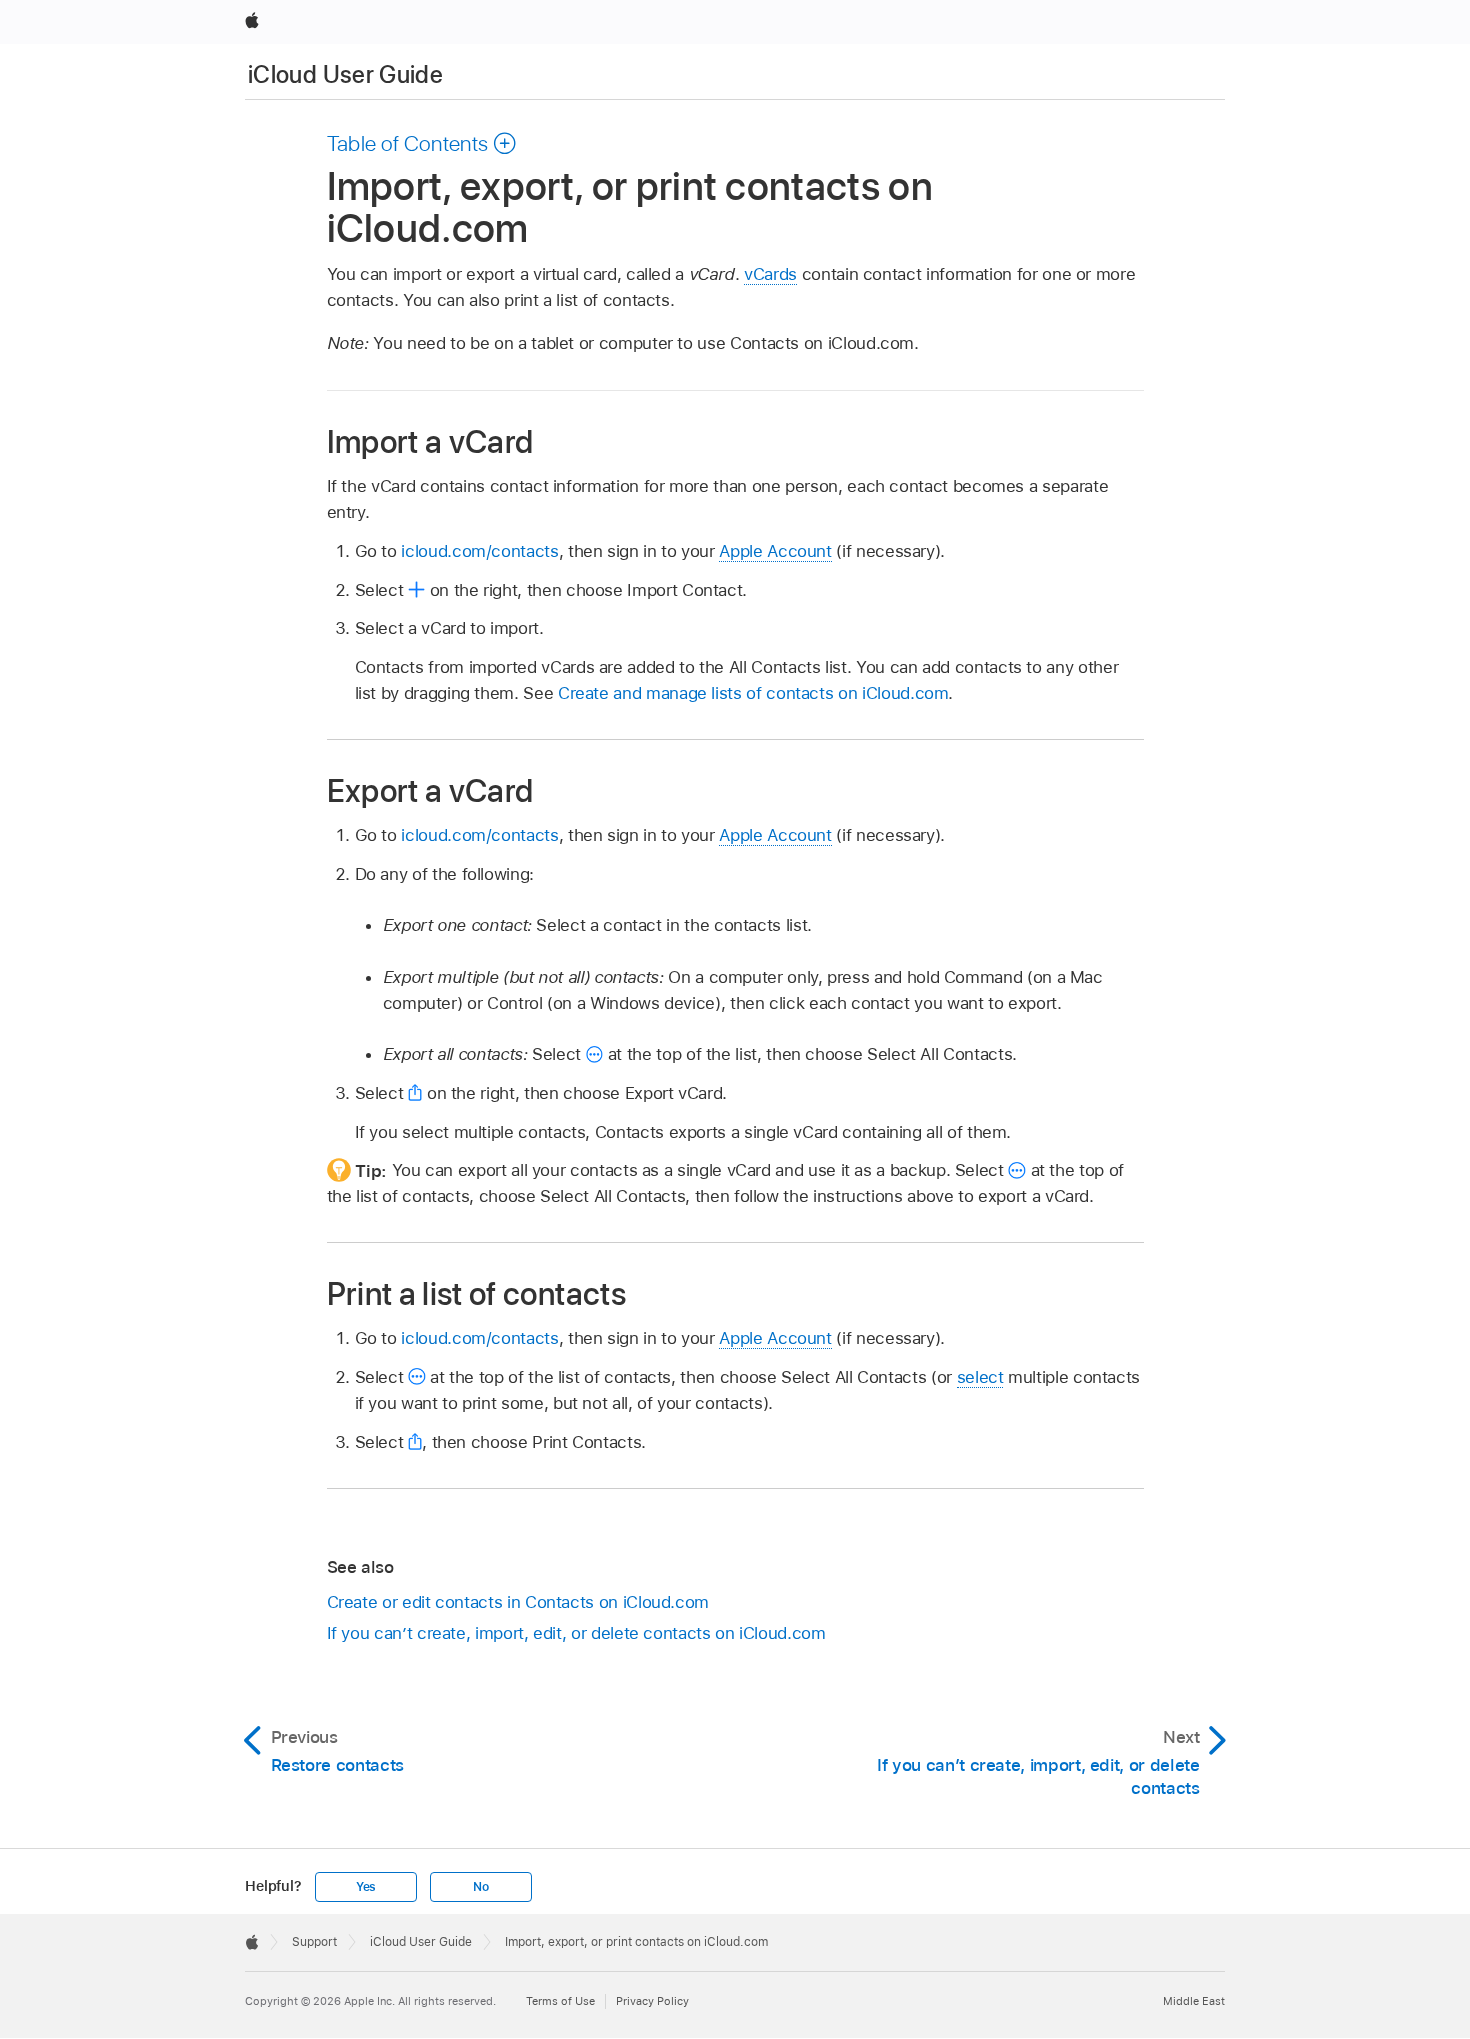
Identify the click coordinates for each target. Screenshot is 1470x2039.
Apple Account (775, 551)
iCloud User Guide (345, 74)
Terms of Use (560, 2001)
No (481, 1887)
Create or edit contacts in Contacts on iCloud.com (518, 1602)
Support (314, 1942)
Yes (366, 1887)
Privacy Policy (652, 2001)
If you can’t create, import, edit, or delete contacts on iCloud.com (576, 1633)
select (980, 1377)
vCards (770, 274)
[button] (422, 143)
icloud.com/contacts (479, 551)
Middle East (1194, 2001)
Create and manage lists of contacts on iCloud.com (753, 693)
